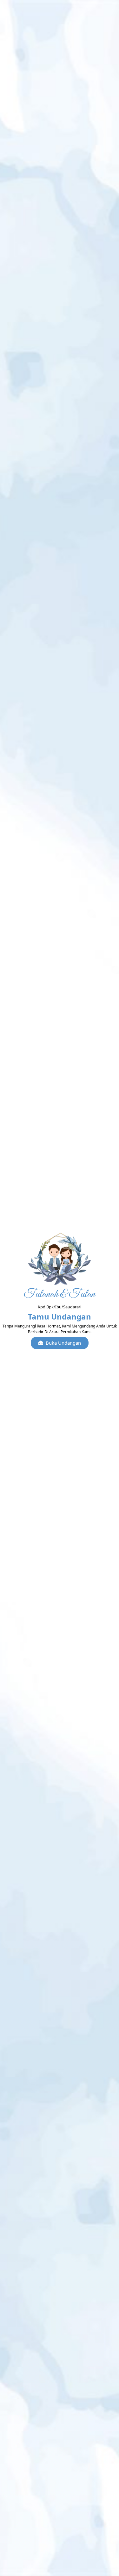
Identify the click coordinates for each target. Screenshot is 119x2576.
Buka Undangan (63, 1343)
